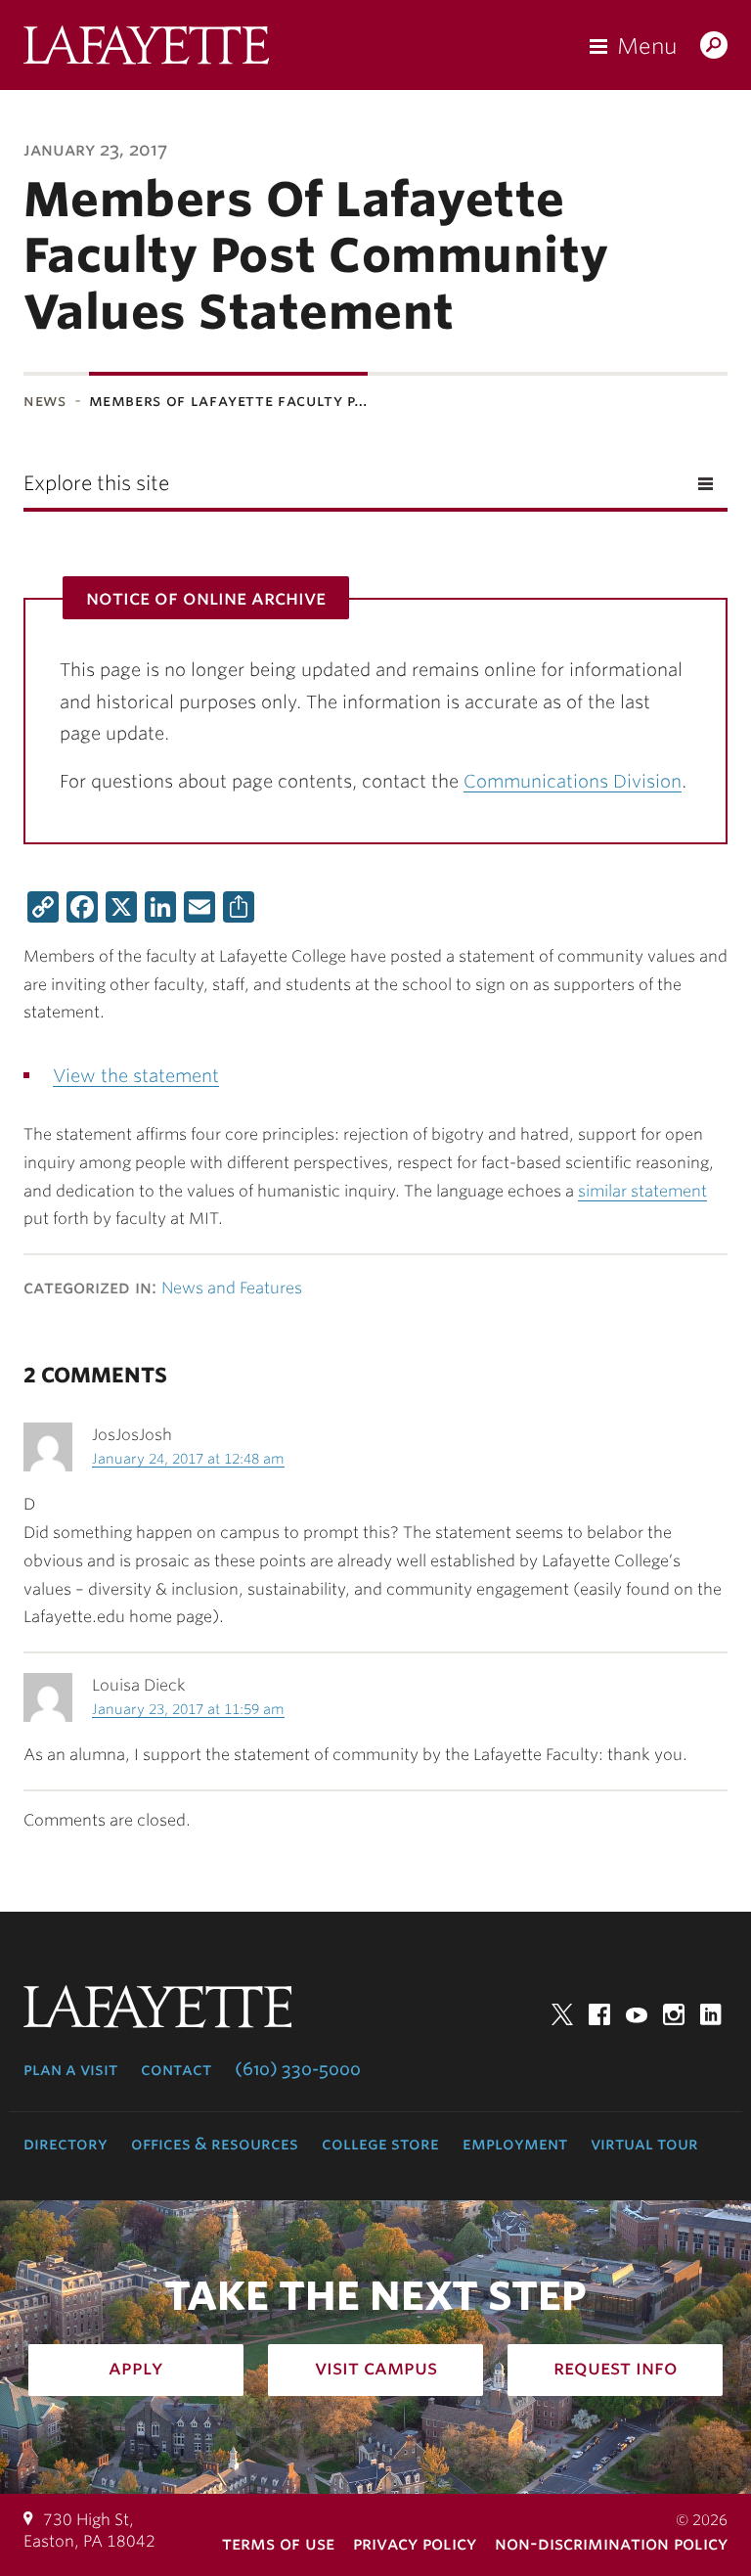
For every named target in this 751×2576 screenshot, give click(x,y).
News (45, 401)
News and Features (232, 1288)
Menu (647, 46)
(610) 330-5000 (298, 2069)
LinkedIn (711, 2014)
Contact (176, 2069)
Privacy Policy (415, 2543)
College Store (380, 2144)
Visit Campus (376, 2368)
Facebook (599, 2014)
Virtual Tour (644, 2144)
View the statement (136, 1076)
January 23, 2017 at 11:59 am (188, 1709)
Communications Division (573, 781)
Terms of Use (278, 2543)
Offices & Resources (215, 2144)
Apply (136, 2368)
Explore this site (96, 483)
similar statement (642, 1191)
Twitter (562, 2014)
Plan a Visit (70, 2069)
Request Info (616, 2368)
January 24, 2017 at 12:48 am (188, 1459)
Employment (515, 2144)
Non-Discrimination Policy (611, 2543)
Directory (66, 2144)
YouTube (637, 2014)
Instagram (674, 2014)
